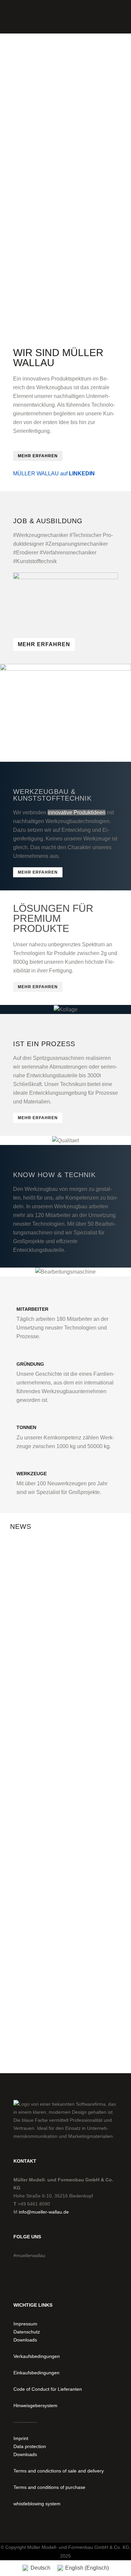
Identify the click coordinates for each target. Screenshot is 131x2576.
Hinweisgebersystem (35, 2405)
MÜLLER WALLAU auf (54, 473)
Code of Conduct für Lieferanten (48, 2389)
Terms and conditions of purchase (49, 2487)
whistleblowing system (37, 2504)
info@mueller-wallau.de (44, 2212)
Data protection (30, 2446)
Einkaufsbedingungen (36, 2373)
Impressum (25, 2324)
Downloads (25, 2340)
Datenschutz (27, 2332)
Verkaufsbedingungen (37, 2356)
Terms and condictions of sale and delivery (59, 2471)
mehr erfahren (38, 456)
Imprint (21, 2438)
